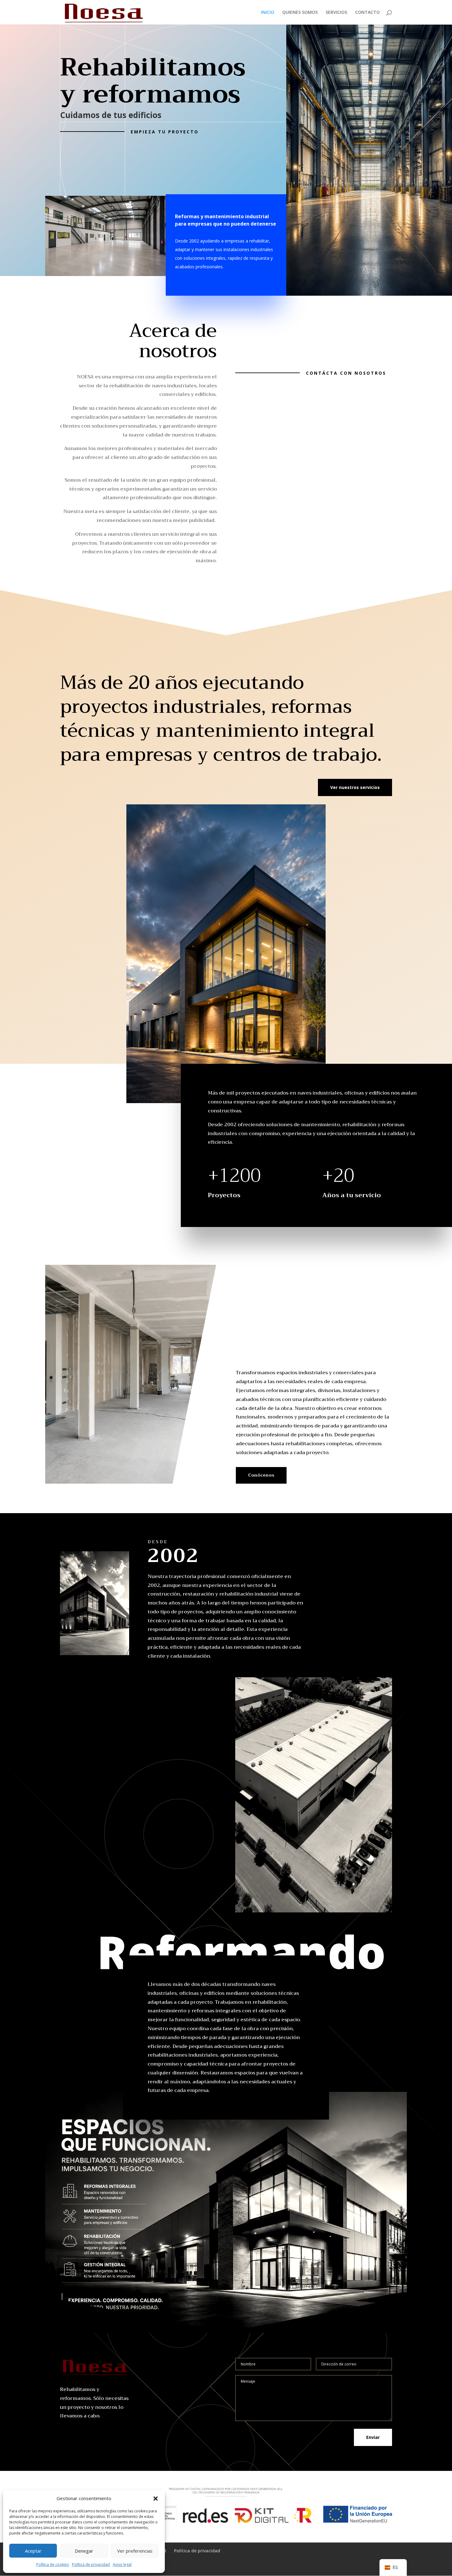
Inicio (268, 13)
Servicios (336, 13)
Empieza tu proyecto (165, 132)
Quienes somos (300, 13)
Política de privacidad (91, 2564)
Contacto (367, 13)
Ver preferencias (135, 2551)
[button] (156, 2499)
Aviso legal (122, 2564)
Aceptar (33, 2551)
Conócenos (261, 1475)
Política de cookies (53, 2564)
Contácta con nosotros (346, 373)
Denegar (84, 2551)
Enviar (373, 2437)
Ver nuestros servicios (355, 787)
